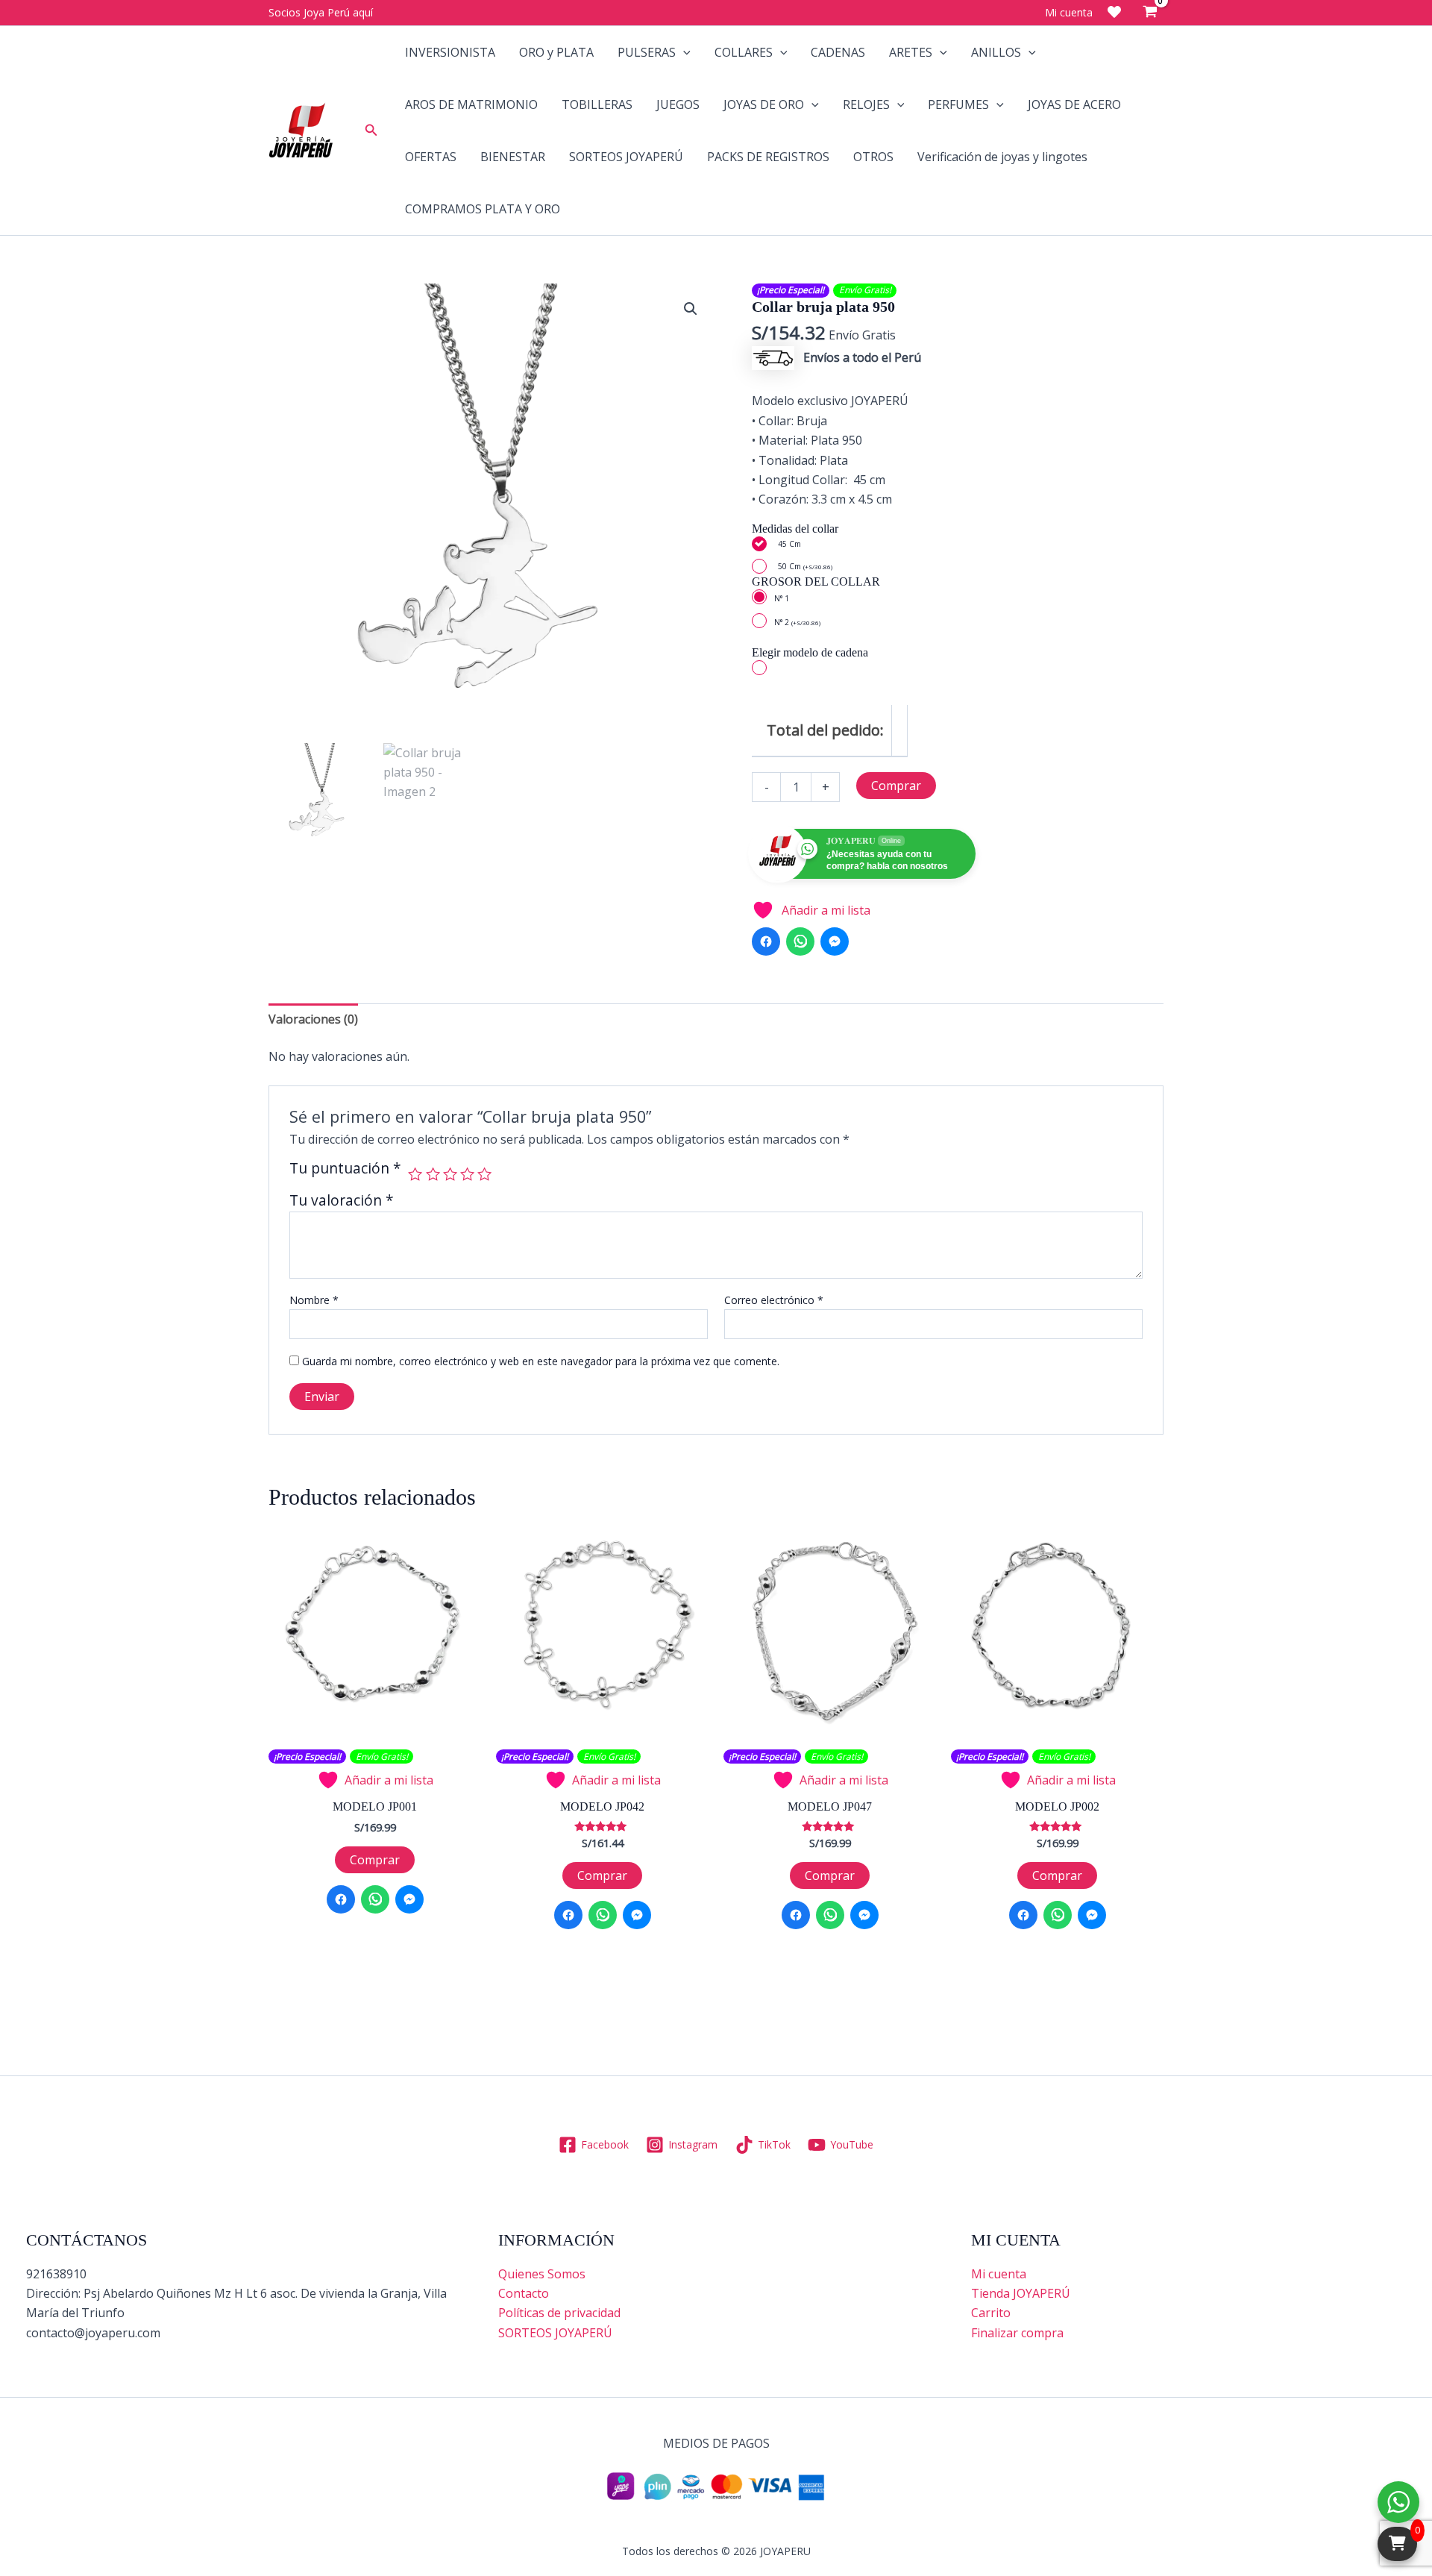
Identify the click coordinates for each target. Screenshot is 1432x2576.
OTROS (873, 157)
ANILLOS (996, 52)
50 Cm (805, 566)
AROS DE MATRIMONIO (471, 104)
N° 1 (782, 598)
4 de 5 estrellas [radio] (467, 1174)
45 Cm (789, 544)
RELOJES (866, 104)
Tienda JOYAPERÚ (1021, 2293)
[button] (371, 131)
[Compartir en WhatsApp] (800, 941)
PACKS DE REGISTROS (768, 157)
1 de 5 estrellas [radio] (415, 1174)
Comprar (896, 786)
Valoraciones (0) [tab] (313, 1019)
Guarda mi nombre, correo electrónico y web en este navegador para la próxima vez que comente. (541, 1361)
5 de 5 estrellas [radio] (484, 1174)
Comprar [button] (375, 1860)
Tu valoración (342, 1200)
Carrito (991, 2313)
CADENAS (838, 52)
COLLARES (744, 52)
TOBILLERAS (597, 104)
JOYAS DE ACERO (1074, 104)
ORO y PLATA (556, 52)
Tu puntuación (345, 1169)
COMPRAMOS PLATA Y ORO (483, 209)
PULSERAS (647, 52)
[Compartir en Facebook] (766, 941)
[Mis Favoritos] (1114, 12)
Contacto (524, 2293)
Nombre (314, 1300)
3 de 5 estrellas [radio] (450, 1174)
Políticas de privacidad (559, 2313)
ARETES (911, 52)
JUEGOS (678, 104)
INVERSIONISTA (450, 52)
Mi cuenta (999, 2274)
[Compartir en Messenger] (835, 941)
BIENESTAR (513, 157)
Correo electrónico (774, 1300)
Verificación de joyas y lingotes (1002, 157)
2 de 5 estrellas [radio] (433, 1174)
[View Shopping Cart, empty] (1150, 13)
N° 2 (797, 622)
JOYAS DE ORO (764, 104)
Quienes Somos (542, 2274)
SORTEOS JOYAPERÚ (626, 157)
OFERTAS (431, 157)
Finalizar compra (1017, 2333)
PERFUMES (958, 104)
